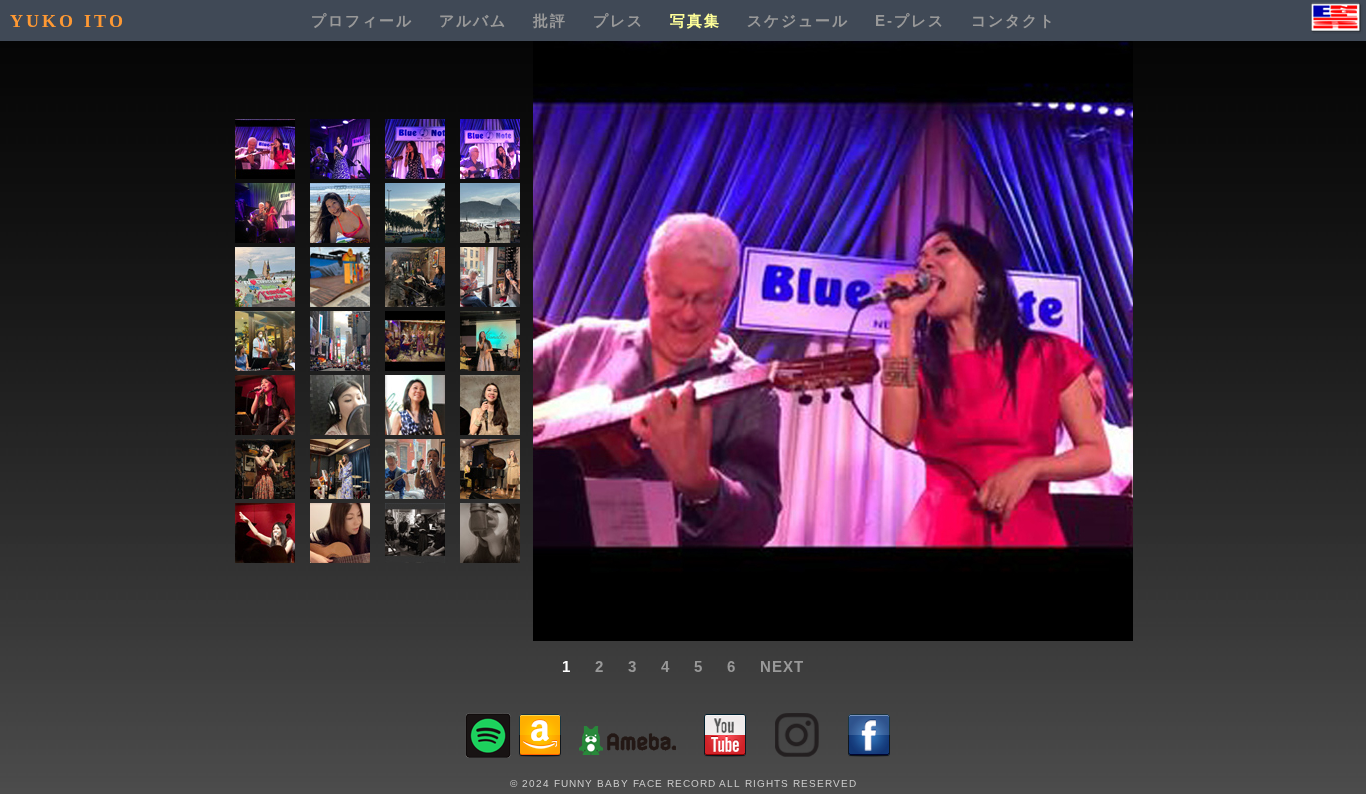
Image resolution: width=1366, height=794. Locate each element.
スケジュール (798, 20)
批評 (550, 20)
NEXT (782, 666)
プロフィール (362, 20)
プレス (618, 20)
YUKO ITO (68, 21)
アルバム (473, 20)
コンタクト (1013, 20)
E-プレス (910, 20)
